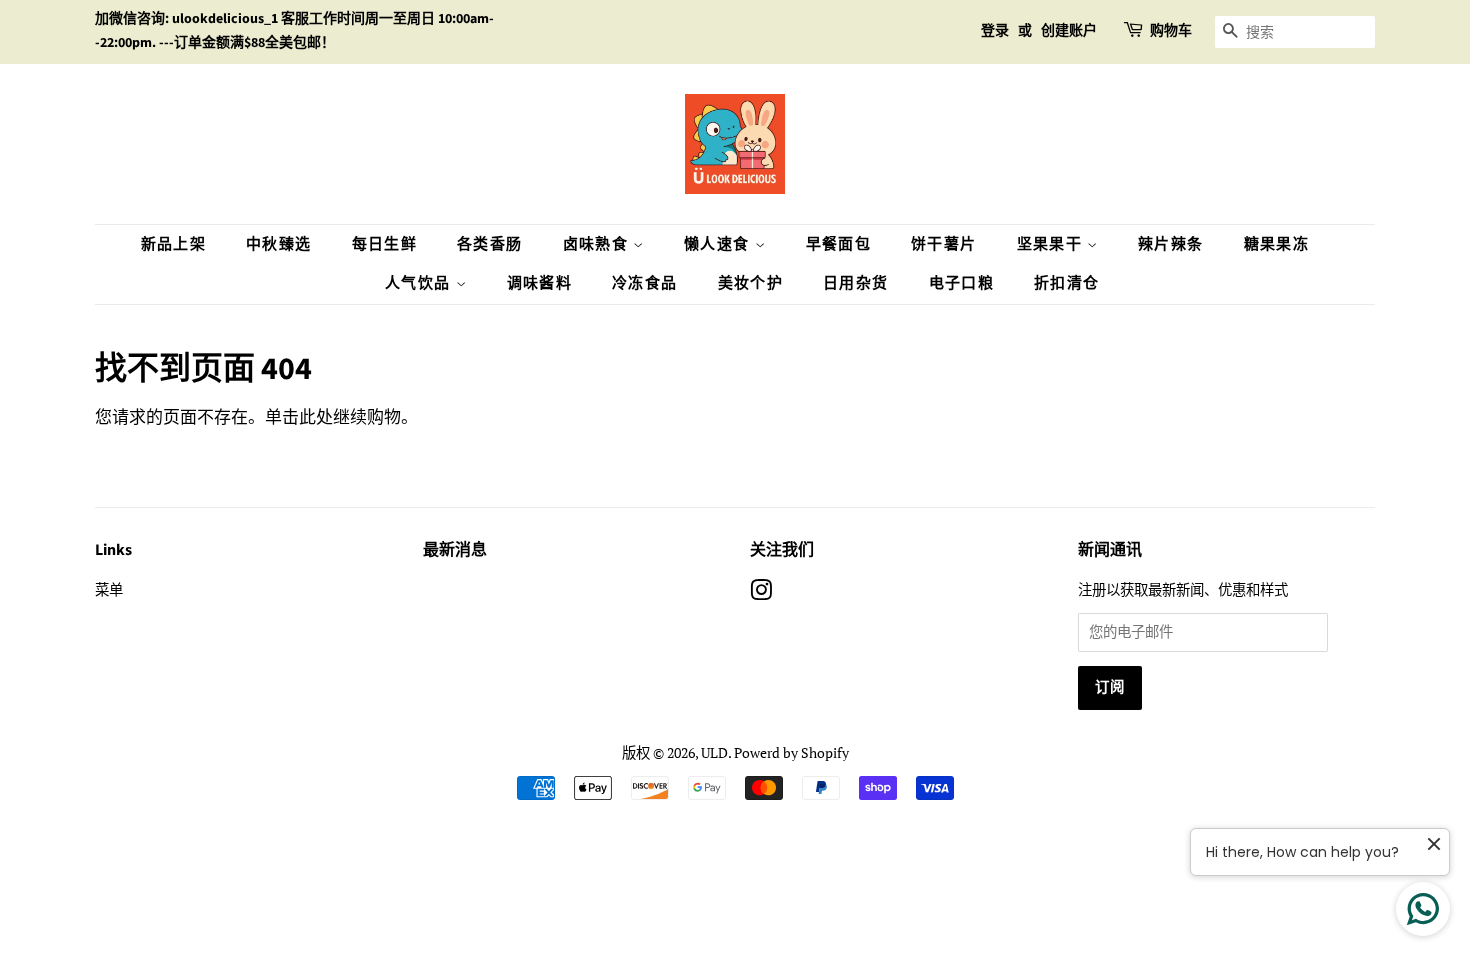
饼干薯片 (944, 244)
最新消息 (455, 550)
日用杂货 (856, 283)
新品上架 (174, 244)
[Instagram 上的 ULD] (761, 593)
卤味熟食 (598, 244)
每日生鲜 (385, 244)
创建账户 (1069, 31)
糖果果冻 (1277, 244)
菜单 (109, 589)
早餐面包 (839, 244)
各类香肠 (490, 244)
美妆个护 (751, 283)
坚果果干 (1052, 244)
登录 (995, 31)
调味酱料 (540, 283)
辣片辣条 (1171, 244)
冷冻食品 (645, 283)
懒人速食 (719, 244)
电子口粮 (962, 283)
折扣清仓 (1067, 283)
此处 (316, 416)
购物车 (1171, 31)
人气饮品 (420, 283)
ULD (714, 752)
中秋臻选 (279, 244)
